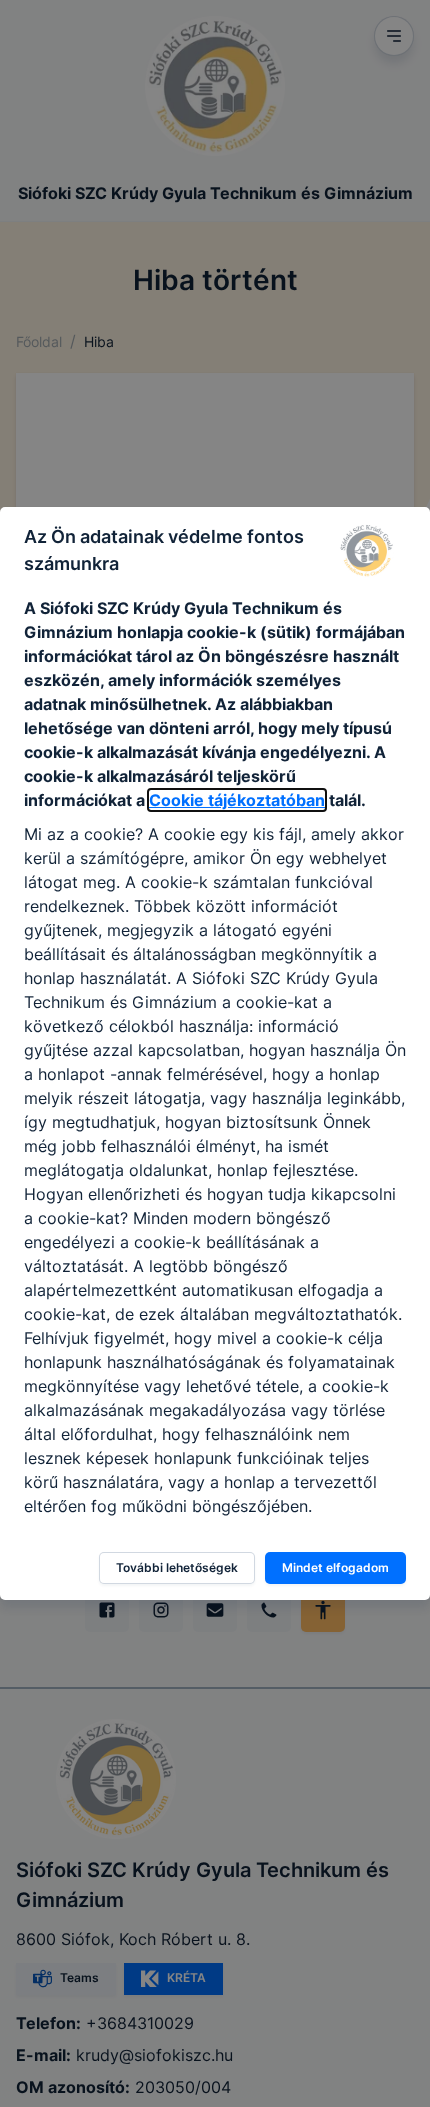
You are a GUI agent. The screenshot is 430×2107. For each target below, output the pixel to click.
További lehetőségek (177, 1567)
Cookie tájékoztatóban (237, 800)
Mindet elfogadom (335, 1567)
